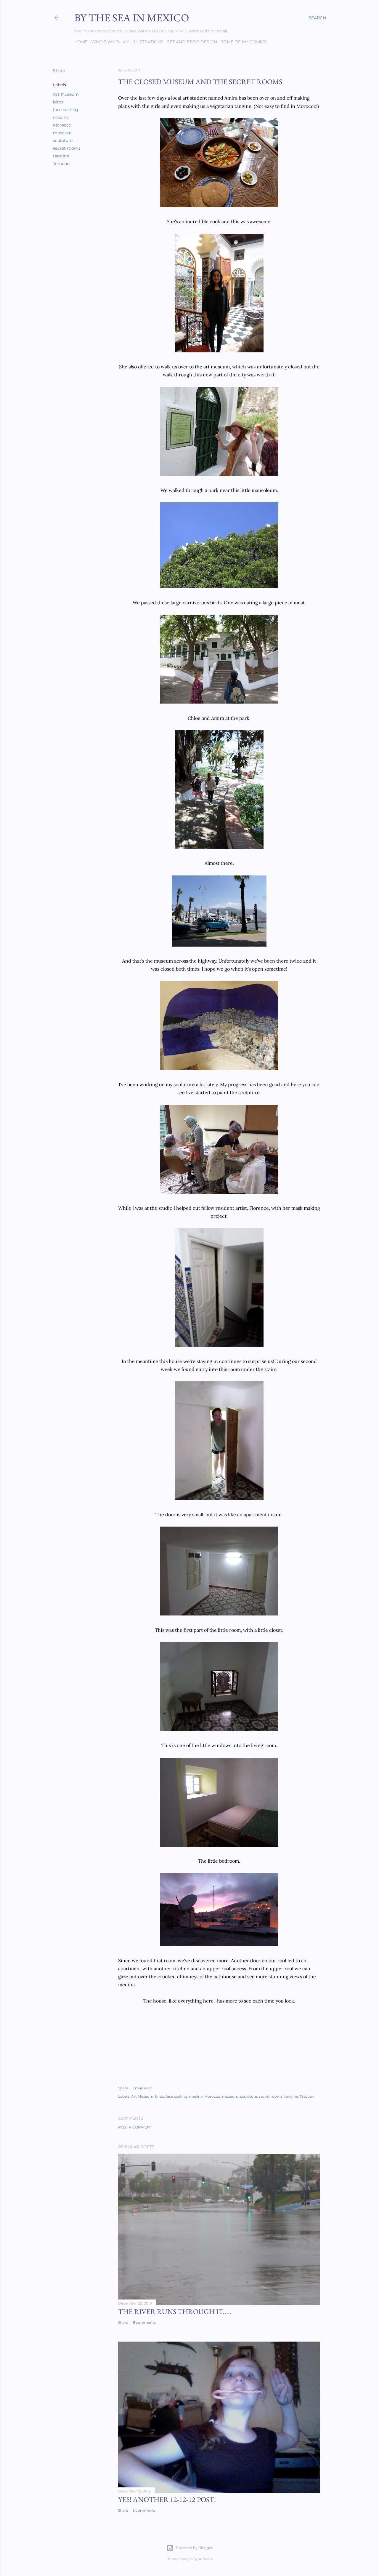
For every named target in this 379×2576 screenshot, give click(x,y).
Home (81, 42)
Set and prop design (192, 42)
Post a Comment (135, 2127)
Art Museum (66, 94)
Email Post (142, 2088)
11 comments (144, 2322)
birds (58, 102)
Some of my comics (244, 42)
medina (61, 117)
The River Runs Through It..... (175, 2311)
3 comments (144, 2510)
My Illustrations (143, 42)
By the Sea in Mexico (132, 18)
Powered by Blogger (194, 2548)
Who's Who (105, 42)
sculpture (63, 140)
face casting (66, 110)
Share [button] (59, 71)
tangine (61, 156)
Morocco (62, 125)
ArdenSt (206, 2559)
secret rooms (67, 148)
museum (62, 133)
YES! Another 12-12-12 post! (167, 2499)
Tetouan (61, 164)
